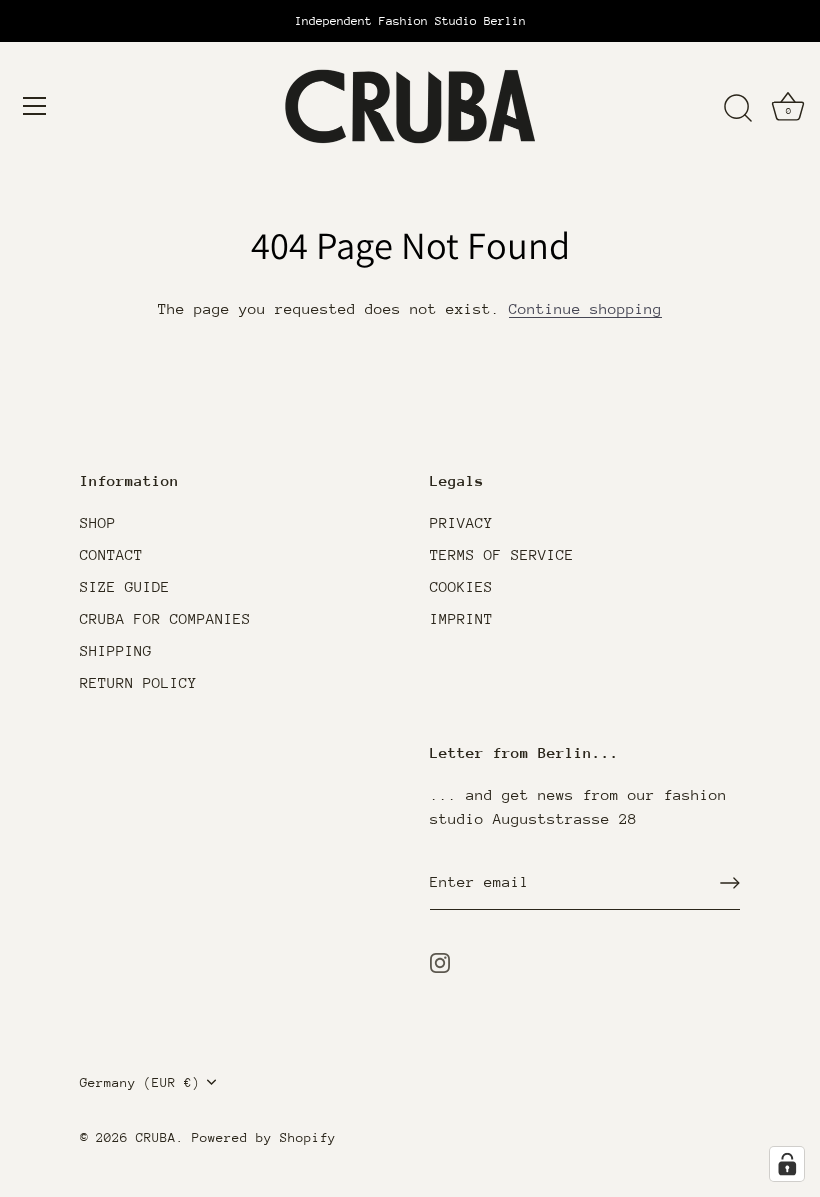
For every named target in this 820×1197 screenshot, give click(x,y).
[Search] (738, 109)
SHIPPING (116, 650)
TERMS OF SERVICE (502, 554)
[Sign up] (730, 883)
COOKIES (461, 586)
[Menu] (35, 106)
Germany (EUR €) (140, 1082)
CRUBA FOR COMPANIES (165, 618)
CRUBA (156, 1137)
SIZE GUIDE (125, 586)
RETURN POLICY (138, 682)
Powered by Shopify (264, 1137)
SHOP (98, 522)
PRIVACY (461, 522)
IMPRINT (461, 618)
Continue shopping (585, 308)
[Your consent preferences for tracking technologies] (787, 1164)
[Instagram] (440, 961)
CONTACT (111, 554)
